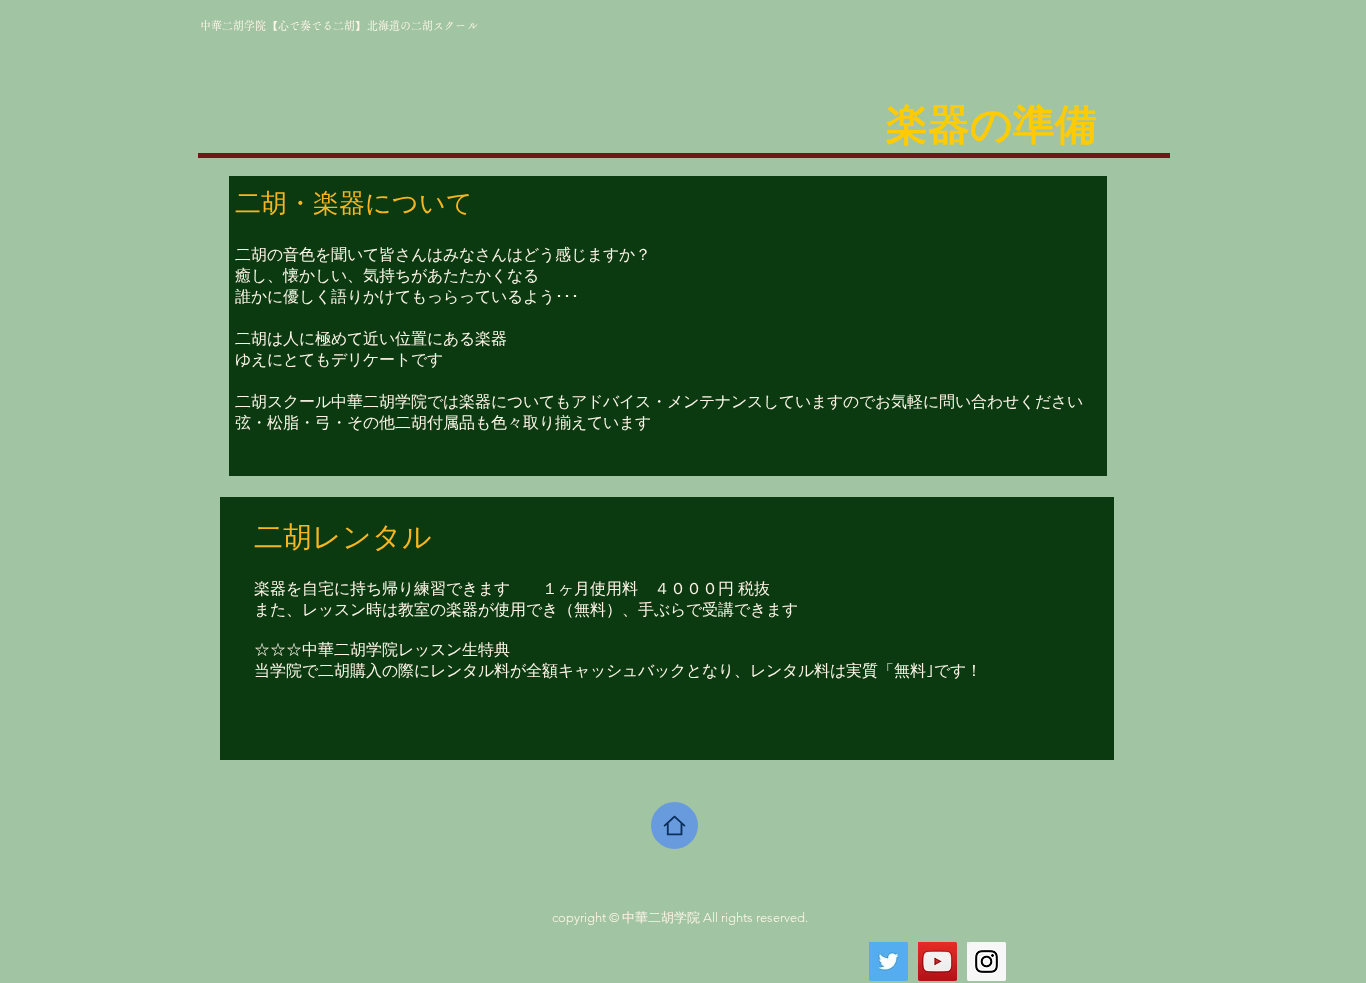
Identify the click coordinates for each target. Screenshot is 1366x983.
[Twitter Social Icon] (888, 961)
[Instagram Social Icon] (986, 961)
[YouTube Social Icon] (937, 961)
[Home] (674, 825)
